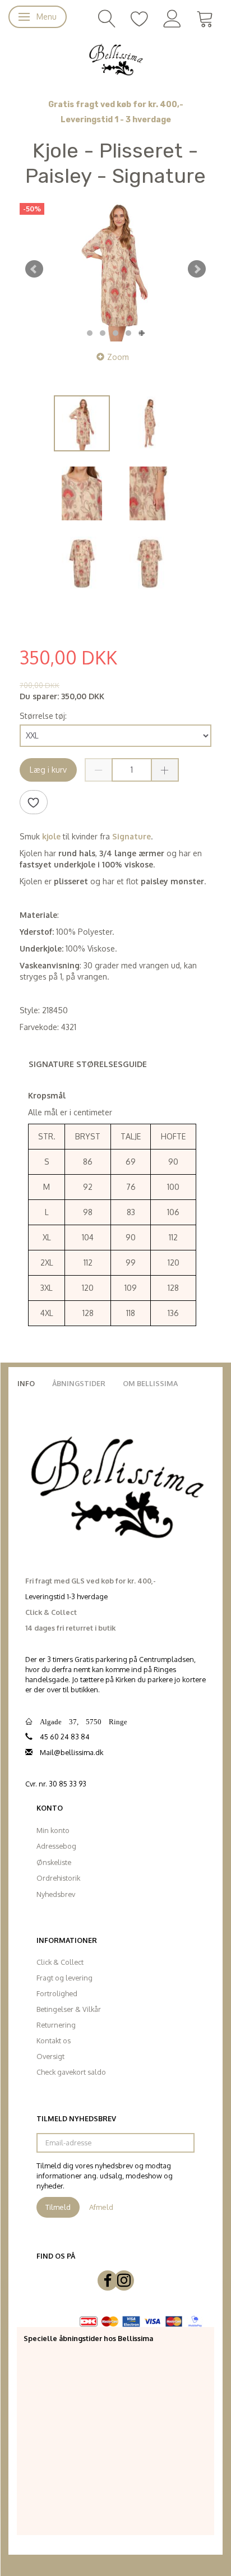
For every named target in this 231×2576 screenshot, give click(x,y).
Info (26, 1383)
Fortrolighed (57, 1993)
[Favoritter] (140, 18)
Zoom (118, 357)
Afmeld (101, 2207)
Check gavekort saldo (71, 2072)
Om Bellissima (150, 1383)
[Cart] (205, 18)
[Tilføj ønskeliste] (34, 802)
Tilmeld (58, 2207)
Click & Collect (60, 1962)
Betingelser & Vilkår (69, 2009)
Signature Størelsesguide (88, 1064)
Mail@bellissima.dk (71, 1752)
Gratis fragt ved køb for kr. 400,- (116, 105)
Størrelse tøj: (43, 716)
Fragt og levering (64, 1978)
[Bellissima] (115, 59)
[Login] (172, 18)
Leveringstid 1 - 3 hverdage (116, 120)
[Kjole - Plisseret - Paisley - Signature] (115, 269)
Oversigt (50, 2056)
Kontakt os (54, 2041)
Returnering (56, 2025)
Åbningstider (79, 1383)
